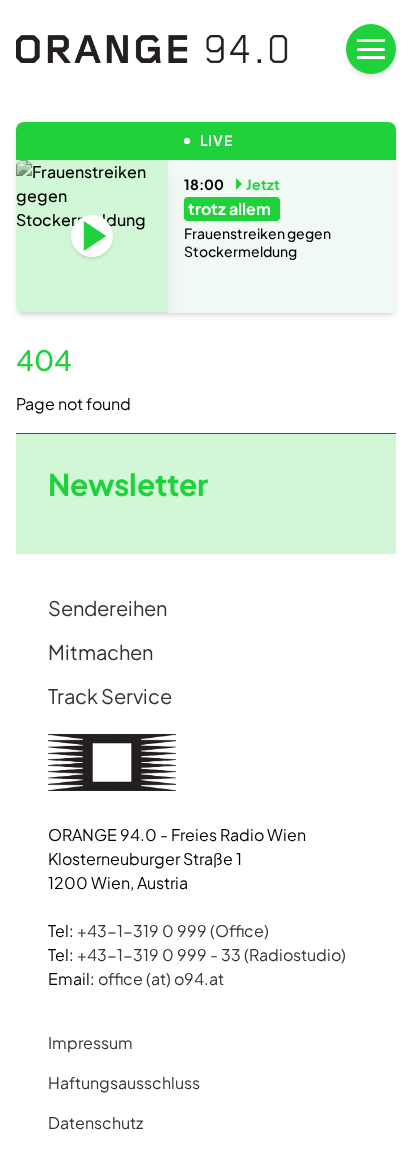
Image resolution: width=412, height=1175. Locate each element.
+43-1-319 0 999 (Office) (173, 930)
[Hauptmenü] (371, 49)
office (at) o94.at (161, 978)
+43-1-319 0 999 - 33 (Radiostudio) (211, 954)
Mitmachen (100, 651)
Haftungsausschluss (124, 1082)
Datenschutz (95, 1122)
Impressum (90, 1042)
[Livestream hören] (92, 236)
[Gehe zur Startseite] (152, 49)
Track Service (110, 695)
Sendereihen (107, 607)
